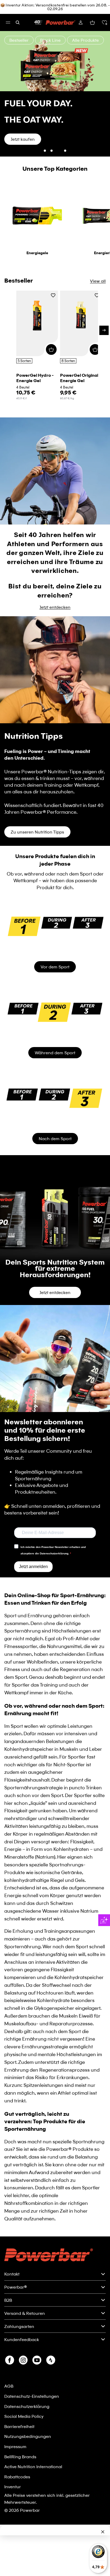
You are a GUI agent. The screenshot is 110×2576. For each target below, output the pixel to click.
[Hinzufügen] (51, 408)
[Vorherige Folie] (7, 123)
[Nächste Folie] (103, 123)
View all (98, 339)
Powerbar (30, 2569)
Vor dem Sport (55, 1025)
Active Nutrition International (33, 2525)
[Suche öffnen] (18, 22)
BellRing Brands (20, 2515)
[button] (104, 22)
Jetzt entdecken (55, 666)
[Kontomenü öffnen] (81, 22)
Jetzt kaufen (23, 198)
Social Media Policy (24, 2475)
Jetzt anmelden (33, 1625)
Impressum (15, 2505)
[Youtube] (37, 2419)
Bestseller (19, 40)
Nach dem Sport (55, 1197)
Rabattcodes (17, 2535)
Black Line (50, 40)
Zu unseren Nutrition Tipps (37, 890)
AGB (9, 2444)
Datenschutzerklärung (27, 2465)
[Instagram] (23, 2419)
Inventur (13, 2545)
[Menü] (8, 22)
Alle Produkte (85, 40)
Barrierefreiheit (19, 2485)
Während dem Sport (55, 1111)
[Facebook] (10, 2419)
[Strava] (51, 2419)
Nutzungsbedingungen (28, 2495)
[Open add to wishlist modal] (53, 354)
